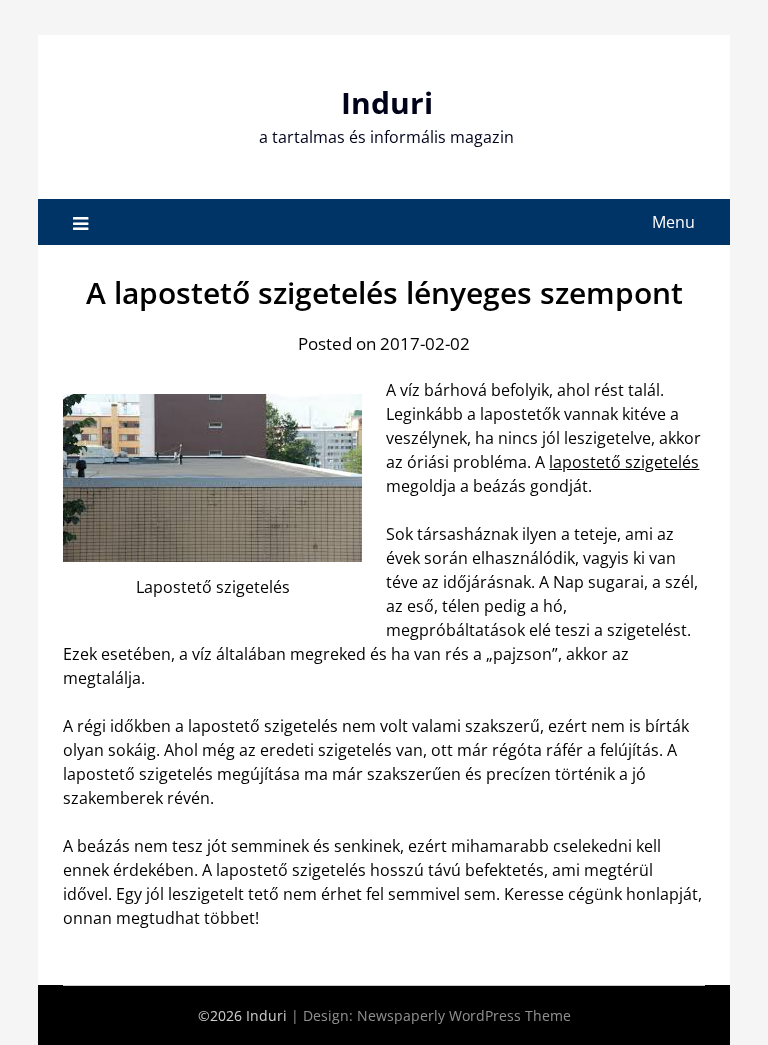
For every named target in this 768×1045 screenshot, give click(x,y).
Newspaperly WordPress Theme (464, 1015)
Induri (387, 102)
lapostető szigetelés (624, 462)
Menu (673, 222)
